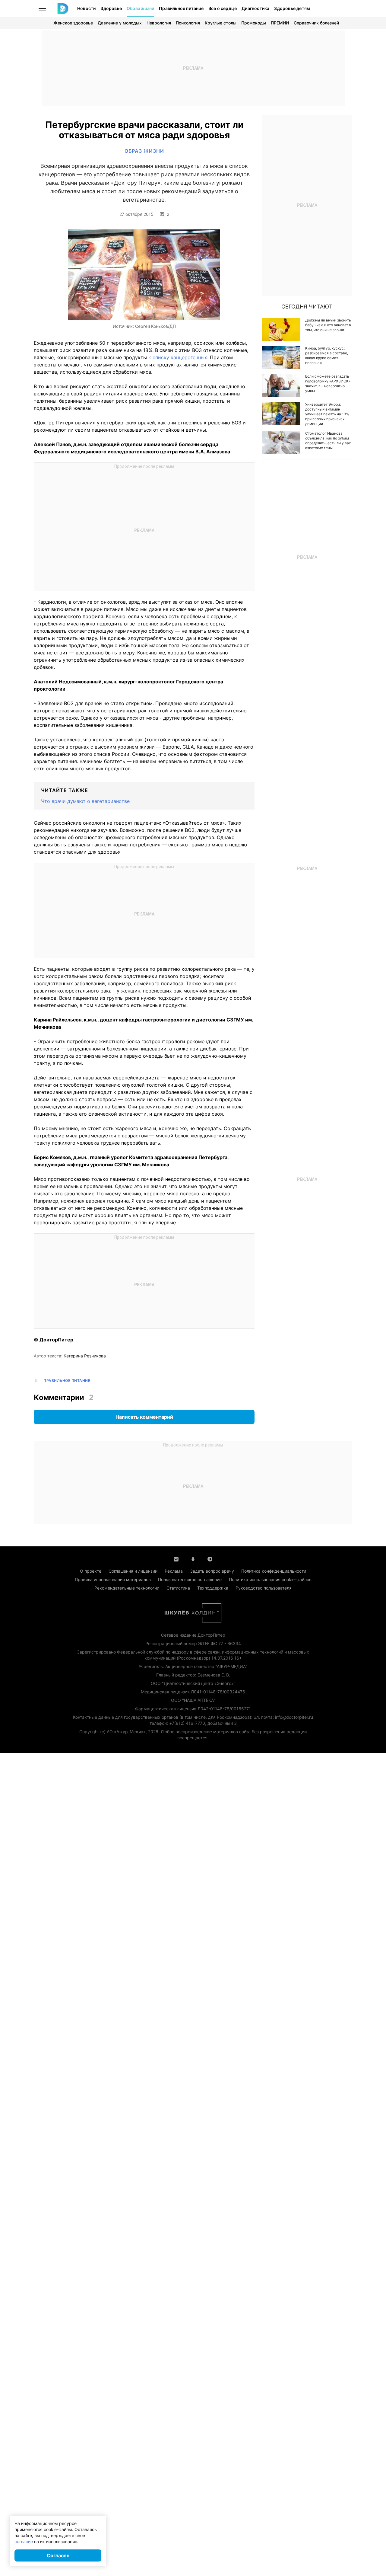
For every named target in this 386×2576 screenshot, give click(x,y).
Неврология (159, 23)
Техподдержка (213, 1588)
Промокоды (254, 23)
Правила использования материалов (113, 1579)
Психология (188, 23)
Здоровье (111, 8)
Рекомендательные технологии (127, 1588)
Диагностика (255, 8)
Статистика (178, 1588)
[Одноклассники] (193, 1558)
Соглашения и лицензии (133, 1571)
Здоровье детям (292, 8)
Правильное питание (181, 8)
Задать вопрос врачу (212, 1571)
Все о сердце (223, 8)
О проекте (91, 1571)
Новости (86, 8)
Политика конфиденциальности (274, 1571)
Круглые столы (221, 23)
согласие (24, 2541)
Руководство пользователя (264, 1588)
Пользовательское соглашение (190, 1579)
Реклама (174, 1571)
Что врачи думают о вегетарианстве (85, 801)
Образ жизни (140, 8)
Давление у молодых (120, 23)
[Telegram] (210, 1558)
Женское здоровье (73, 23)
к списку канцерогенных (178, 357)
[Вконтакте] (176, 1558)
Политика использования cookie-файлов (270, 1579)
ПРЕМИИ (280, 23)
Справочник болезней (316, 23)
